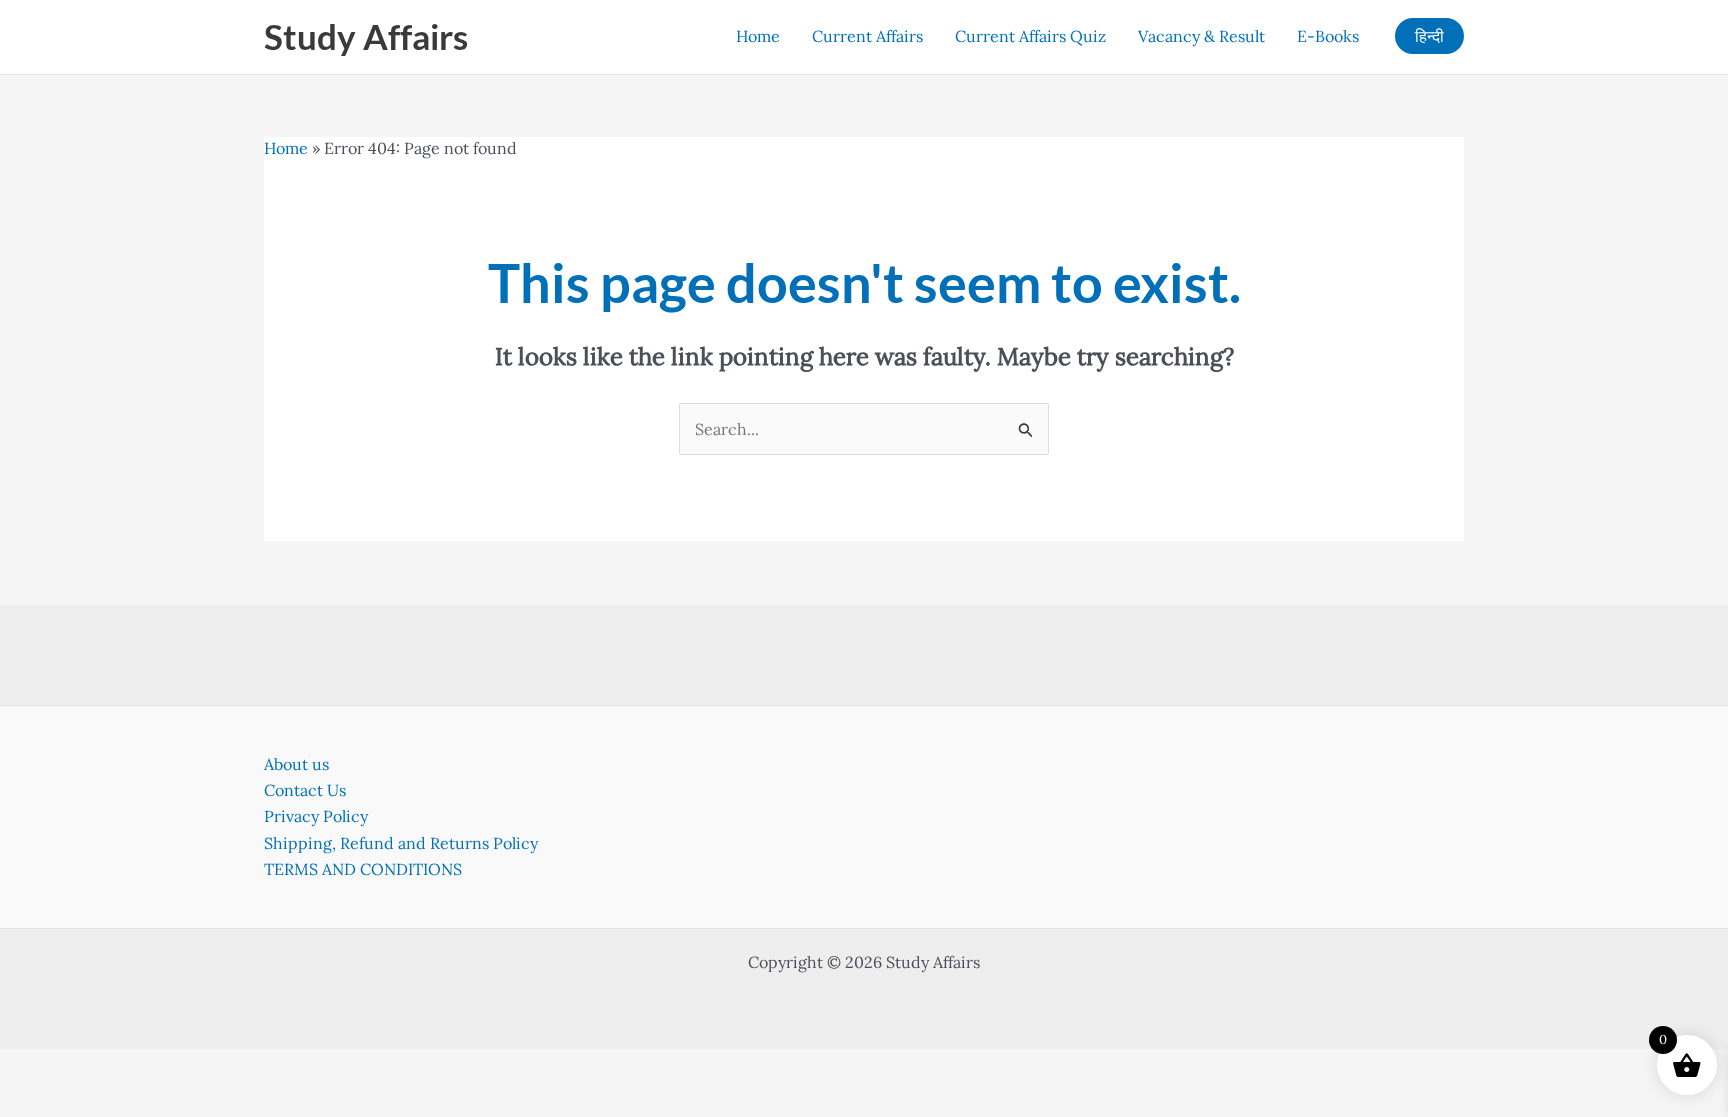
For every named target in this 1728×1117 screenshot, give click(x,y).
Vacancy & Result (1201, 36)
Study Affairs (366, 36)
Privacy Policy (316, 816)
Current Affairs (867, 36)
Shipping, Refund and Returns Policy (401, 843)
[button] (1429, 36)
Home (758, 36)
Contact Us (305, 790)
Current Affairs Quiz (1030, 36)
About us (296, 764)
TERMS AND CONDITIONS (363, 869)
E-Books (1328, 36)
